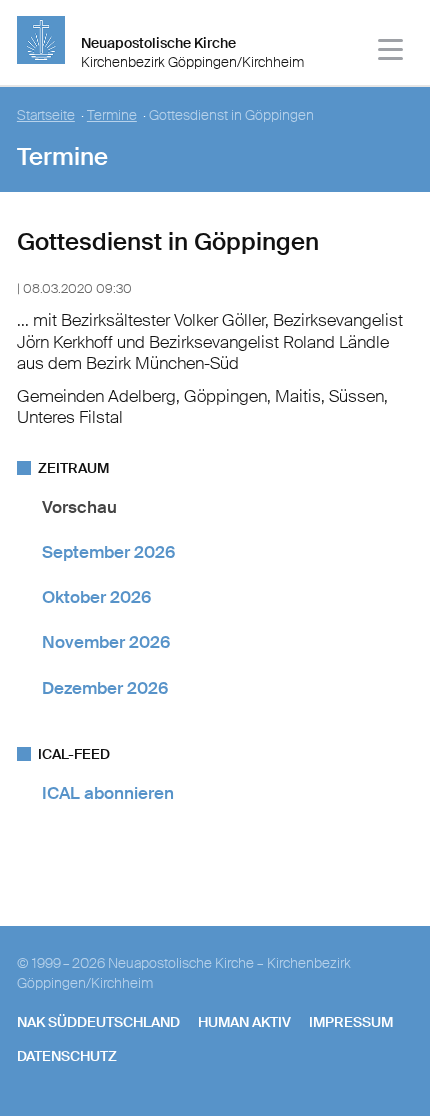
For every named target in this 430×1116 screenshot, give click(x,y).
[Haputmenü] (391, 52)
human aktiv (244, 1022)
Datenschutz (67, 1056)
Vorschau (79, 507)
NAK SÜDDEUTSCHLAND (98, 1022)
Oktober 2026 (96, 597)
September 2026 (108, 552)
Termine (112, 115)
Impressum (351, 1022)
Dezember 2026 (105, 688)
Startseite (46, 115)
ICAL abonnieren (108, 793)
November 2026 (106, 642)
